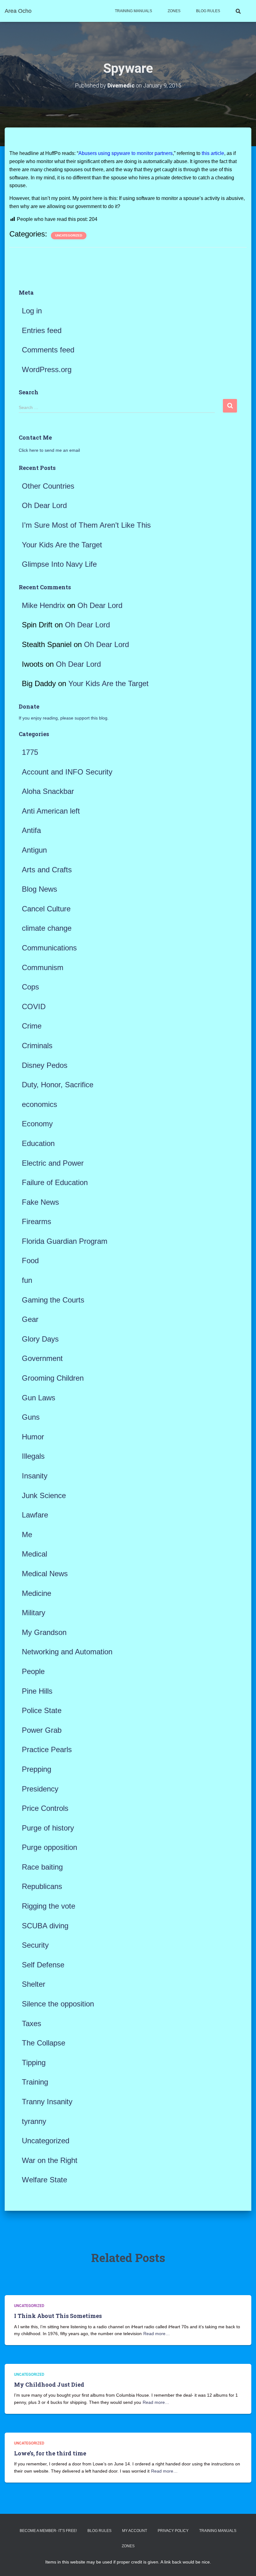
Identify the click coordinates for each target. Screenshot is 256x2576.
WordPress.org (47, 369)
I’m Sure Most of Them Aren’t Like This (86, 525)
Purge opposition (49, 1847)
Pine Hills (37, 1691)
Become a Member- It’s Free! (48, 2531)
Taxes (32, 2023)
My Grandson (44, 1632)
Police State (42, 1710)
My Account (135, 2531)
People (33, 1671)
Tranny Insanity (47, 2102)
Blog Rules (208, 11)
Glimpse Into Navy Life (59, 564)
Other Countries (48, 486)
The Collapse (44, 2043)
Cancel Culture (46, 909)
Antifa (31, 830)
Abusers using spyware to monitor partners (126, 153)
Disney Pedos (45, 1065)
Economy (37, 1124)
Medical (34, 1554)
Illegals (33, 1456)
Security (35, 1945)
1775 (30, 752)
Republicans (42, 1886)
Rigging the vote (49, 1906)
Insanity (35, 1476)
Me (27, 1535)
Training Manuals (133, 11)
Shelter (34, 1984)
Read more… (157, 2334)
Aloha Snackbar (48, 791)
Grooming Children (53, 1378)
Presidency (40, 1789)
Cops (30, 987)
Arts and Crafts (47, 870)
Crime (32, 1026)
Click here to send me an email (49, 450)
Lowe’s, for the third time (50, 2453)
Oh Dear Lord (44, 505)
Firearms (37, 1221)
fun (27, 1280)
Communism (43, 967)
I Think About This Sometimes (58, 2316)
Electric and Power (53, 1163)
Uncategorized (69, 235)
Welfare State (44, 2180)
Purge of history (48, 1828)
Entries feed (42, 330)
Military (34, 1613)
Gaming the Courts (53, 1300)
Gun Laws (39, 1398)
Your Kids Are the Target (62, 545)
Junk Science (44, 1495)
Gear (30, 1319)
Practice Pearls (47, 1749)
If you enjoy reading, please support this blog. (64, 718)
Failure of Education (55, 1182)
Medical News (45, 1574)
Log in (32, 311)
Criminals (37, 1046)
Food (30, 1261)
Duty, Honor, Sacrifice (58, 1085)
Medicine (37, 1593)
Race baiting (42, 1867)
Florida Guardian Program (65, 1241)
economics (39, 1104)
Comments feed (48, 350)
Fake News (40, 1202)
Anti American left (51, 811)
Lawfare (35, 1515)
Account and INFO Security (67, 772)
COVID (34, 1006)
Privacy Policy (173, 2531)
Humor (33, 1437)
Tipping (34, 2063)
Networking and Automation (67, 1652)
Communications (49, 948)
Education (38, 1143)
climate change (47, 928)
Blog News (39, 889)
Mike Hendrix (43, 605)
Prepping (37, 1769)
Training (35, 2082)
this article (213, 153)
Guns (31, 1417)
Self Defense (43, 1965)
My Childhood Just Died (49, 2384)
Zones (174, 11)
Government (42, 1358)
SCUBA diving (45, 1926)
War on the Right (50, 2160)
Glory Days (40, 1339)
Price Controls (45, 1808)
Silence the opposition (58, 2004)
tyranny (34, 2121)
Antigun (34, 850)
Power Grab (42, 1730)
